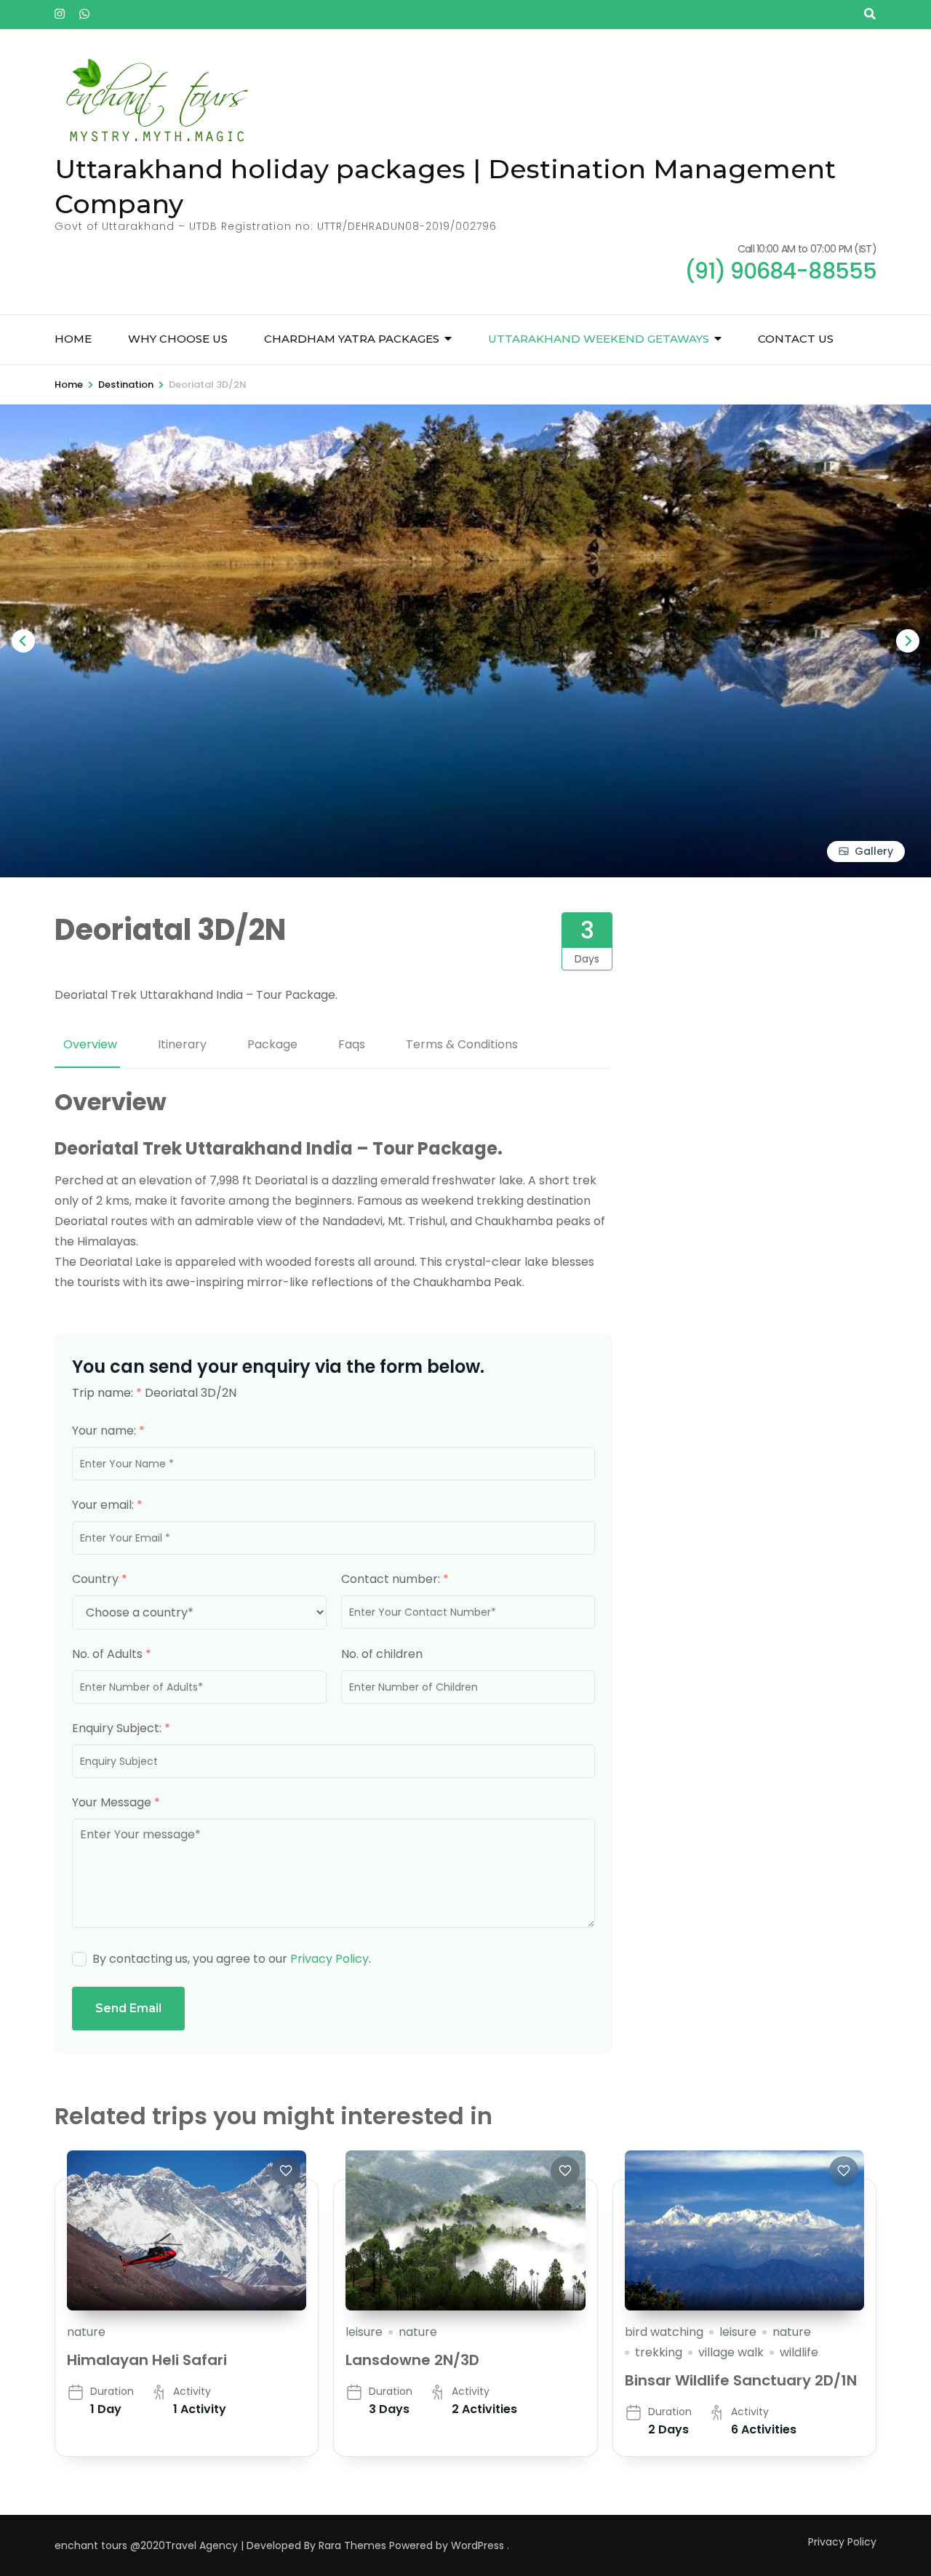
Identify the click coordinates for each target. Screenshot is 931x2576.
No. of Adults (112, 1654)
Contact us (796, 339)
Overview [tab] (90, 1044)
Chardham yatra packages (352, 339)
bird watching (664, 2332)
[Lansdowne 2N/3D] (465, 2230)
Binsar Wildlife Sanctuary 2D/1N (741, 2380)
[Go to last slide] (23, 641)
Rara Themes (352, 2545)
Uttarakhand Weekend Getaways (599, 339)
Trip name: (107, 1393)
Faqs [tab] (352, 1044)
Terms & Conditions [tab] (462, 1044)
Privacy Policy (329, 1959)
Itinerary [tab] (182, 1044)
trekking (659, 2352)
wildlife (799, 2352)
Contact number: (395, 1579)
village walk (731, 2352)
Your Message (116, 1802)
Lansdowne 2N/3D (412, 2360)
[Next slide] (908, 641)
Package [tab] (272, 1044)
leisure (364, 2332)
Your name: (108, 1431)
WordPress (478, 2545)
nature (86, 2332)
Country (100, 1579)
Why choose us (178, 339)
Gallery (874, 851)
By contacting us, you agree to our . (232, 1959)
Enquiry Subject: (121, 1728)
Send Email (128, 2008)
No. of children (382, 1654)
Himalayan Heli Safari (147, 2360)
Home (73, 339)
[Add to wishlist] (286, 2171)
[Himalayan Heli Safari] (187, 2230)
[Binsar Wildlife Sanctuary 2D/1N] (744, 2230)
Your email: (107, 1505)
